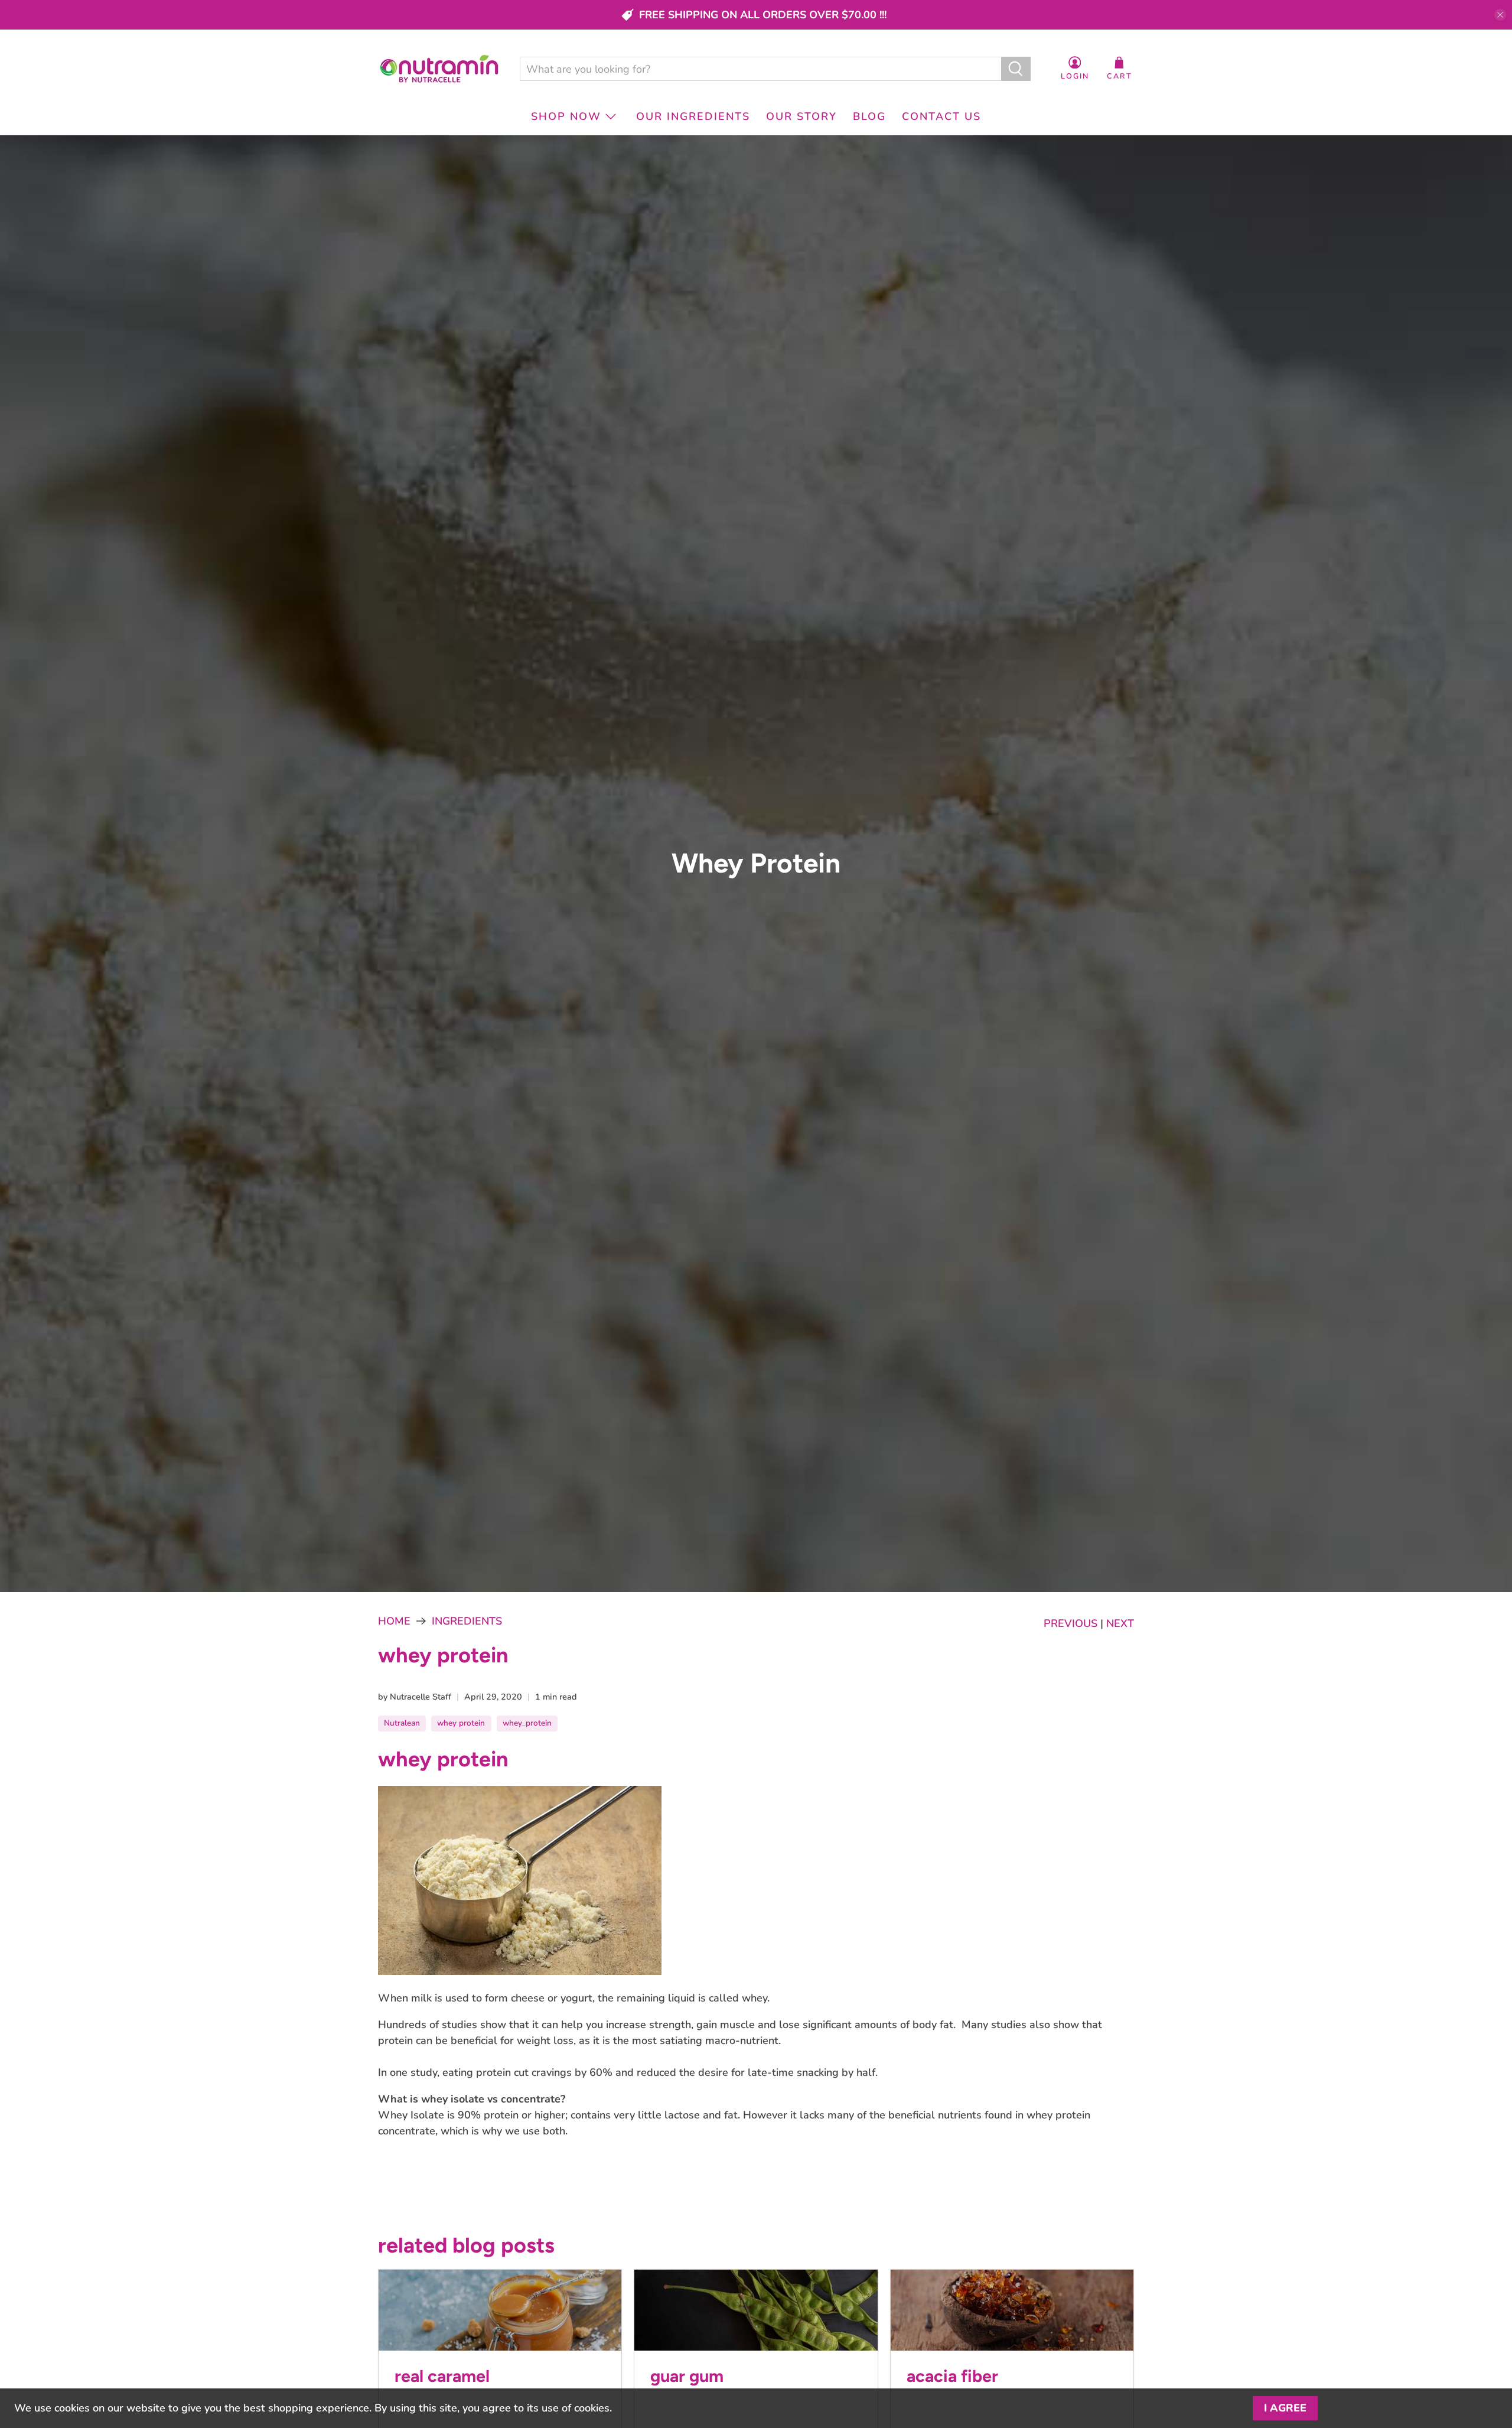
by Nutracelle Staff (415, 1697)
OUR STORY (801, 116)
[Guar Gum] (756, 2310)
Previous (1071, 1623)
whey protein (461, 1723)
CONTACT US (941, 116)
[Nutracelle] (439, 69)
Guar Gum (687, 2376)
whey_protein (527, 1723)
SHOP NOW (566, 116)
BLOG (869, 116)
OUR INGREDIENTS (693, 116)
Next (1120, 1623)
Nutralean (402, 1723)
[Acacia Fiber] (1012, 2310)
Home (394, 1621)
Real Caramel (442, 2376)
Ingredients (467, 1621)
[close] (1500, 15)
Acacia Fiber (952, 2376)
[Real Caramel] (500, 2310)
